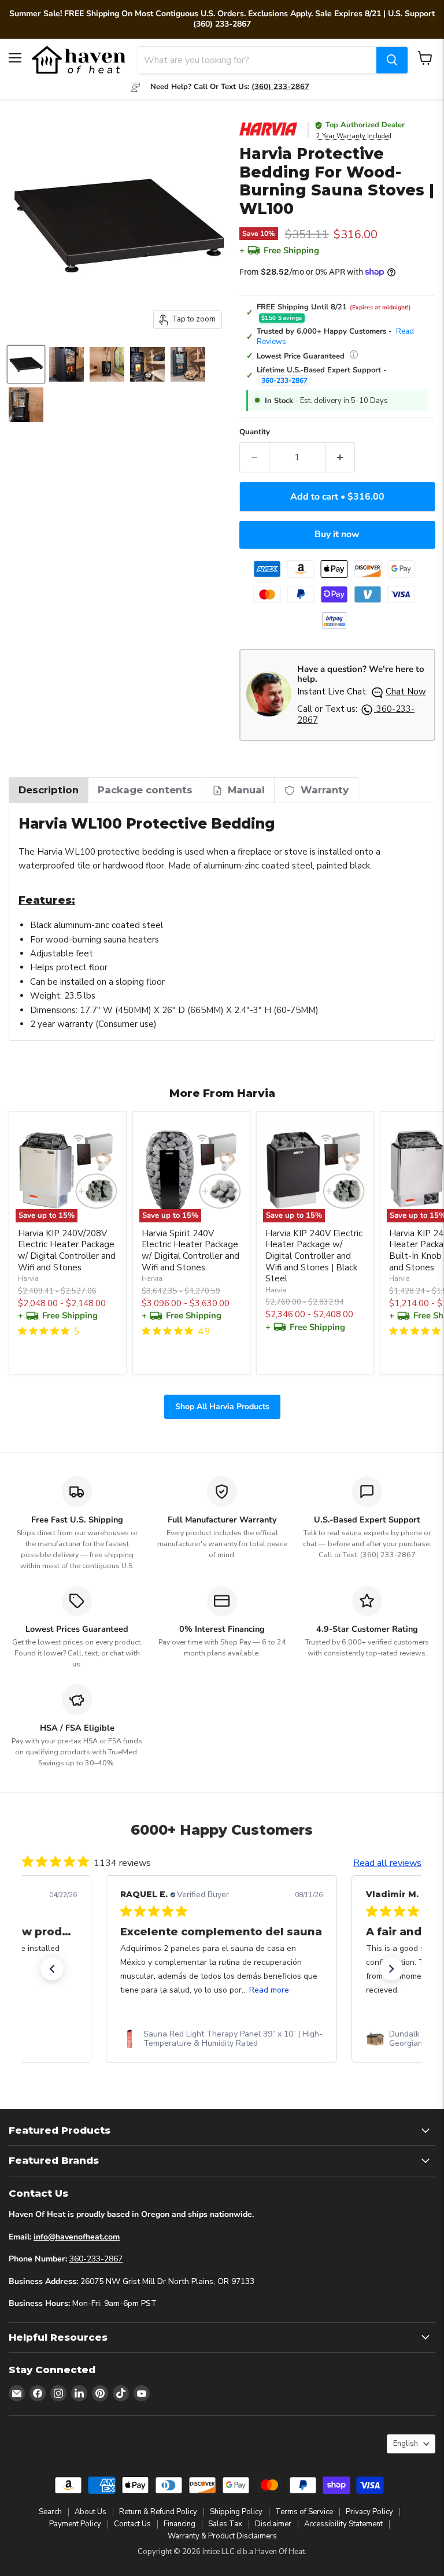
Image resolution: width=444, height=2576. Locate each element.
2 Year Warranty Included (354, 136)
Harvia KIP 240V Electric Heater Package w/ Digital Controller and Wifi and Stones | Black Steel (314, 1256)
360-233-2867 (284, 380)
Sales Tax (225, 2524)
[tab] (49, 790)
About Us (90, 2512)
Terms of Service (304, 2512)
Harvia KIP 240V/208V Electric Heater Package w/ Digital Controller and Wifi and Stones (67, 1250)
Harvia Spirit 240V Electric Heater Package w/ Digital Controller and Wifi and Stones (190, 1250)
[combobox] (257, 60)
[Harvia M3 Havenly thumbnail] (26, 405)
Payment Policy (75, 2524)
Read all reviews (388, 1863)
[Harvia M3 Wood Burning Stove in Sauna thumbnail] (66, 364)
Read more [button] (269, 1990)
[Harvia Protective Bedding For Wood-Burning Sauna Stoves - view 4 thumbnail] (147, 364)
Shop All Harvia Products (222, 1406)
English (406, 2444)
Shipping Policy (236, 2512)
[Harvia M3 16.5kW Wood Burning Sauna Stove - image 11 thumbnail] (188, 364)
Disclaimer (273, 2524)
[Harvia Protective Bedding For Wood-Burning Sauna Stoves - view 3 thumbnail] (107, 364)
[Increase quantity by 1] (340, 457)
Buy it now (337, 534)
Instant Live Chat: (362, 692)
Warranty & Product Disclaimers (222, 2536)
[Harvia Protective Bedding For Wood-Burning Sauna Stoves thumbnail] (26, 364)
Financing (180, 2524)
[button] (52, 1969)
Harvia (28, 1278)
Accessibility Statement (343, 2524)
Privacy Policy (369, 2512)
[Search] (392, 60)
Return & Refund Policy (158, 2512)
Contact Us (132, 2524)
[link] (221, 2039)
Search (50, 2512)
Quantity (255, 432)
